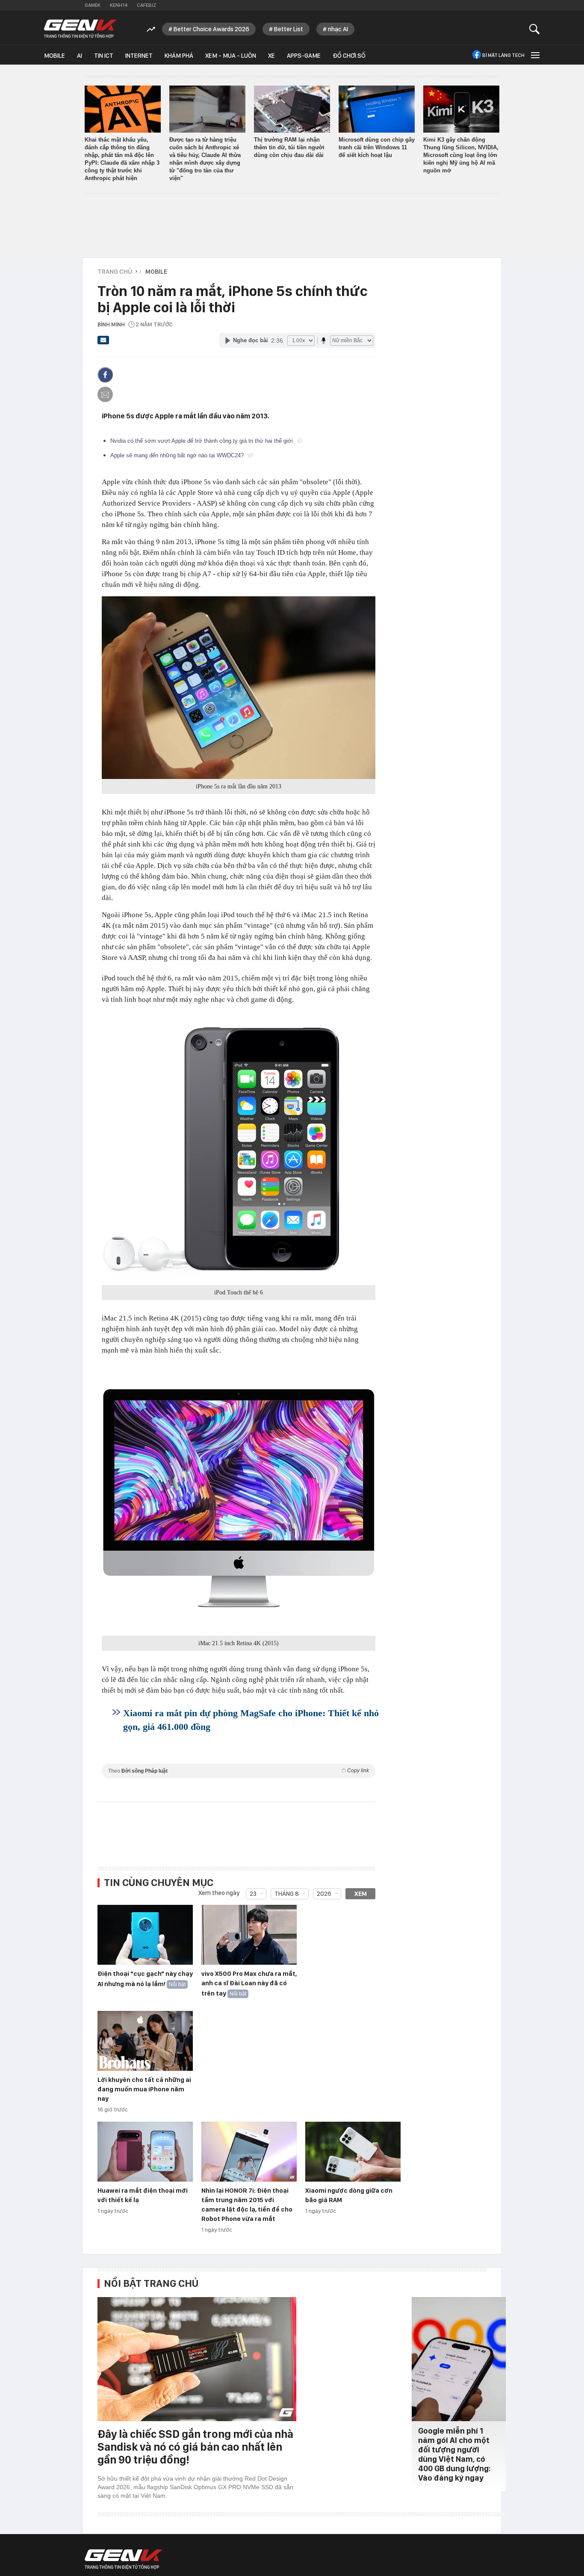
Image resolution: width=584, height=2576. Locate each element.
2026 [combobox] (324, 1894)
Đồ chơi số (349, 56)
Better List (289, 29)
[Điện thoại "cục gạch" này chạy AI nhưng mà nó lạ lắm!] (145, 1935)
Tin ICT (104, 56)
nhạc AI (338, 29)
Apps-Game (304, 56)
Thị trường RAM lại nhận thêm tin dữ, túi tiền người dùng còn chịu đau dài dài (289, 147)
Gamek (93, 5)
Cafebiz (146, 5)
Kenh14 (119, 5)
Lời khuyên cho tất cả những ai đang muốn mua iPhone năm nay (144, 2089)
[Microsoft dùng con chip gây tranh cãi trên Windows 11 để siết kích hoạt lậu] (377, 109)
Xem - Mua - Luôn (231, 56)
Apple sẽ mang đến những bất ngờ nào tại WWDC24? (178, 455)
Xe (271, 56)
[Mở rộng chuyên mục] (534, 55)
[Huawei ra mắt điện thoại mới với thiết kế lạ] (145, 2152)
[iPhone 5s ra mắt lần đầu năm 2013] (239, 688)
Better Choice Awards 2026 (211, 29)
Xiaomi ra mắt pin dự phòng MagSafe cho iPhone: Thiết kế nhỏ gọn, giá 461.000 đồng (251, 1720)
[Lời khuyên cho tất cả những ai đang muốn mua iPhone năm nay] (145, 2041)
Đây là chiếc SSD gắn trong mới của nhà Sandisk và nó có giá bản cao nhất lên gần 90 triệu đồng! (195, 2447)
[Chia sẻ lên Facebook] (105, 375)
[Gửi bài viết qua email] (103, 343)
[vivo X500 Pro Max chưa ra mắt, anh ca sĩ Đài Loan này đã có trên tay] (249, 1935)
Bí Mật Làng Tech (503, 55)
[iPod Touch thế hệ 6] (239, 1148)
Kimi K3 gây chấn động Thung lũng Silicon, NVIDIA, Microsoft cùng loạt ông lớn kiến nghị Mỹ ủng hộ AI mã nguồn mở (461, 155)
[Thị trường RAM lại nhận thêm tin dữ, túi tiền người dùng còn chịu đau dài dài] (292, 109)
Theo (239, 1771)
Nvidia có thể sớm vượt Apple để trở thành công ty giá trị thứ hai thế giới (202, 441)
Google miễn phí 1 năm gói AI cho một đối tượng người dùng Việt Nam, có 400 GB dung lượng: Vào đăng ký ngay (454, 2454)
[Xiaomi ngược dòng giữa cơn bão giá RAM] (353, 2152)
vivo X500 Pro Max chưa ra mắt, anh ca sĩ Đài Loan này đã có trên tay (249, 1984)
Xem (361, 1894)
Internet (139, 56)
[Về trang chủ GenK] (80, 29)
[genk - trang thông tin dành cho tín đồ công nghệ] (124, 2559)
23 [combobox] (253, 1894)
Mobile (55, 56)
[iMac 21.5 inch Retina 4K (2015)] (239, 1499)
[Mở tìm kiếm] (535, 29)
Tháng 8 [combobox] (287, 1894)
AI (80, 56)
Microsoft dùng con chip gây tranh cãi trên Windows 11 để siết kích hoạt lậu (377, 147)
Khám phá (179, 56)
